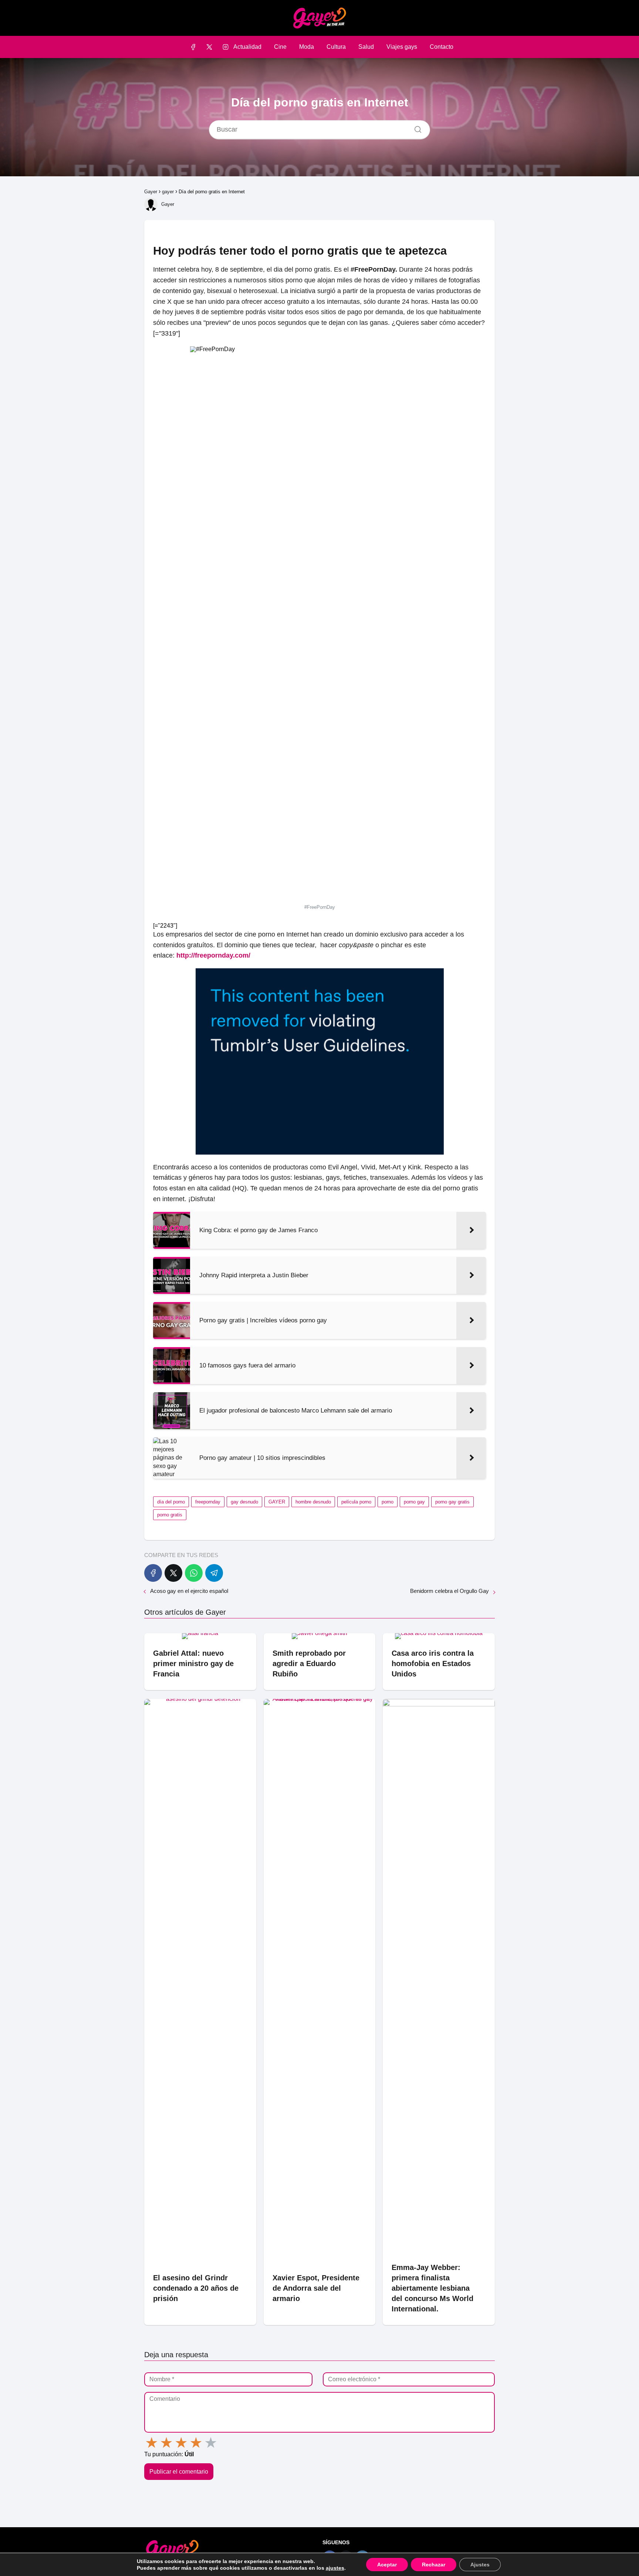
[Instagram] (226, 47)
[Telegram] (214, 1573)
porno (388, 1502)
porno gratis (170, 1515)
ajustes (335, 2568)
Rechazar (434, 2565)
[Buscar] (415, 128)
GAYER (277, 1502)
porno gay (414, 1502)
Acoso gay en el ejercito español (189, 1591)
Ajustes (480, 2565)
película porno (356, 1502)
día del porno (171, 1502)
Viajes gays (402, 47)
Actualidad (247, 47)
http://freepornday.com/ (213, 955)
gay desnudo (244, 1502)
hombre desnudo (313, 1502)
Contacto (442, 47)
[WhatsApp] (194, 1573)
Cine (280, 47)
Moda (307, 47)
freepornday (208, 1502)
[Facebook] (193, 47)
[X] (209, 47)
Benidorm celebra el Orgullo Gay (449, 1591)
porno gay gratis (452, 1502)
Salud (366, 47)
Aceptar (387, 2565)
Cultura (336, 47)
